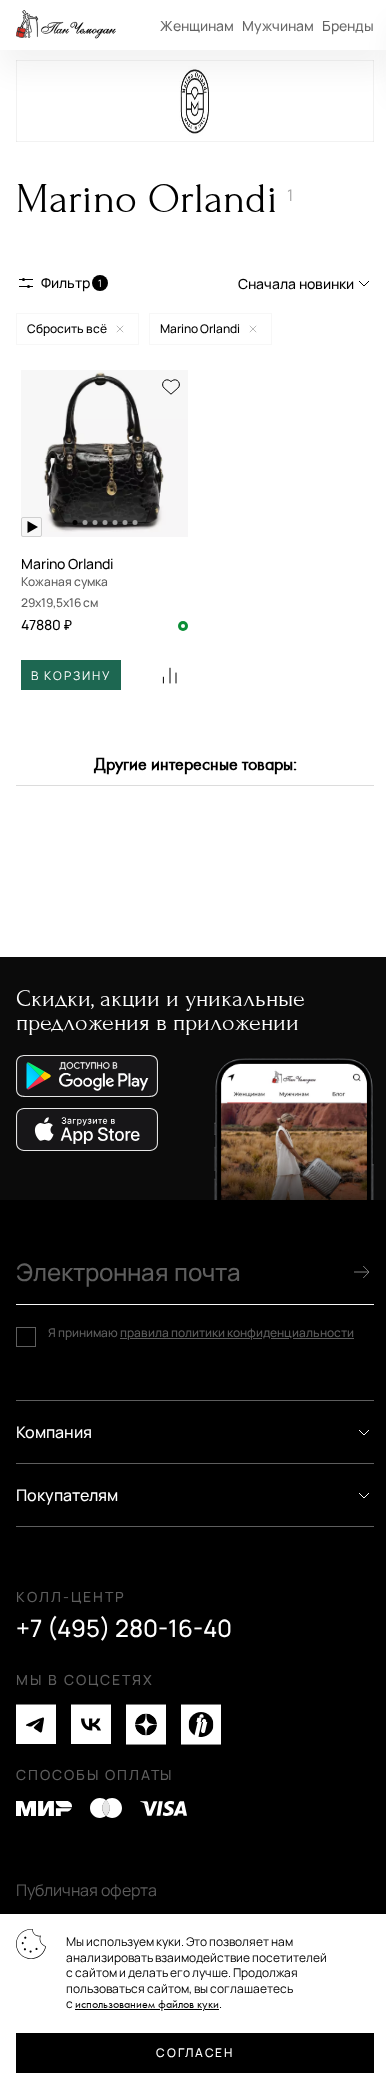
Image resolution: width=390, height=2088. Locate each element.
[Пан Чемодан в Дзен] (146, 1724)
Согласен (194, 2052)
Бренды (348, 25)
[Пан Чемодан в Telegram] (36, 1724)
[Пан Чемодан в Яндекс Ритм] (201, 1724)
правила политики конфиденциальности (237, 1332)
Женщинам (197, 25)
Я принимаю (201, 1333)
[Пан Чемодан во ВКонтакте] (91, 1724)
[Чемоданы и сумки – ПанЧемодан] (66, 25)
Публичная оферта (86, 1890)
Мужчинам (278, 25)
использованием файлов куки (147, 2004)
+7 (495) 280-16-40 (124, 1628)
